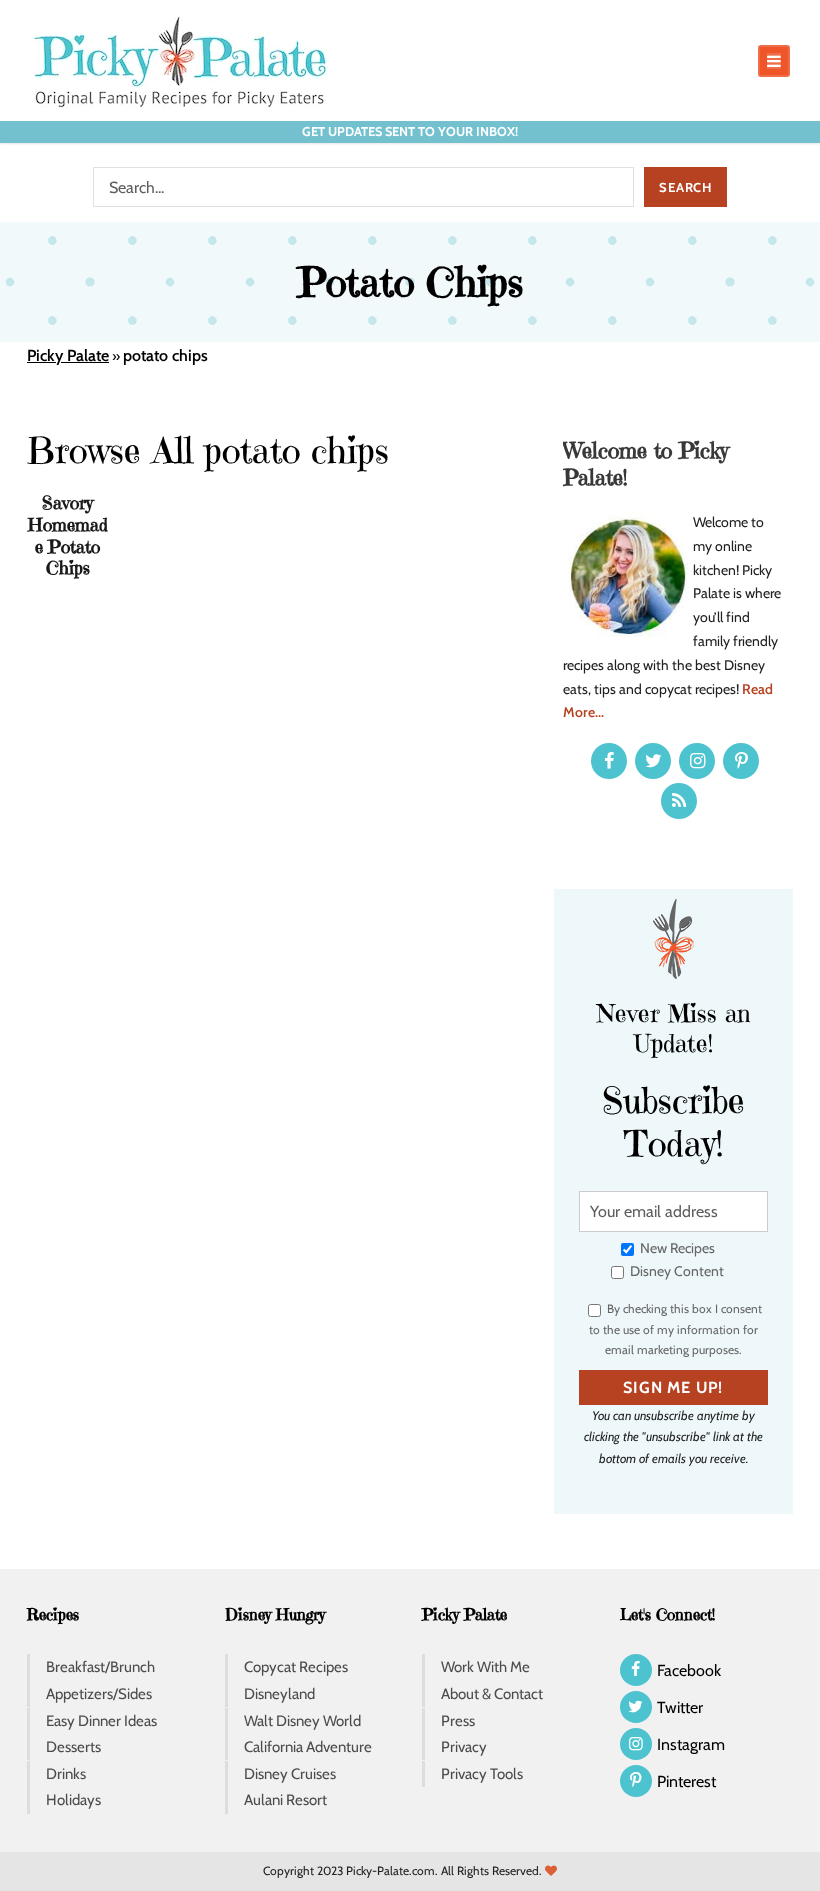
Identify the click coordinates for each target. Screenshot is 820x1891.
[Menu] (774, 61)
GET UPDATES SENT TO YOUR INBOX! (410, 131)
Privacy (464, 1747)
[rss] (679, 801)
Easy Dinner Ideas (101, 1721)
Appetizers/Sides (99, 1694)
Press (458, 1721)
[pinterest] (741, 761)
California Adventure (308, 1747)
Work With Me (485, 1667)
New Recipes (676, 1248)
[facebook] (609, 761)
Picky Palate (68, 355)
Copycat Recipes (296, 1667)
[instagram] (697, 761)
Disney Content (675, 1271)
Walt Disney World (302, 1721)
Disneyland (279, 1694)
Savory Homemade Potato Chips (68, 535)
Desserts (73, 1747)
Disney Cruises (290, 1774)
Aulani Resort (285, 1800)
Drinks (66, 1774)
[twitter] (653, 761)
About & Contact (492, 1694)
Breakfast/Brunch (100, 1667)
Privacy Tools (482, 1774)
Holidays (73, 1800)
